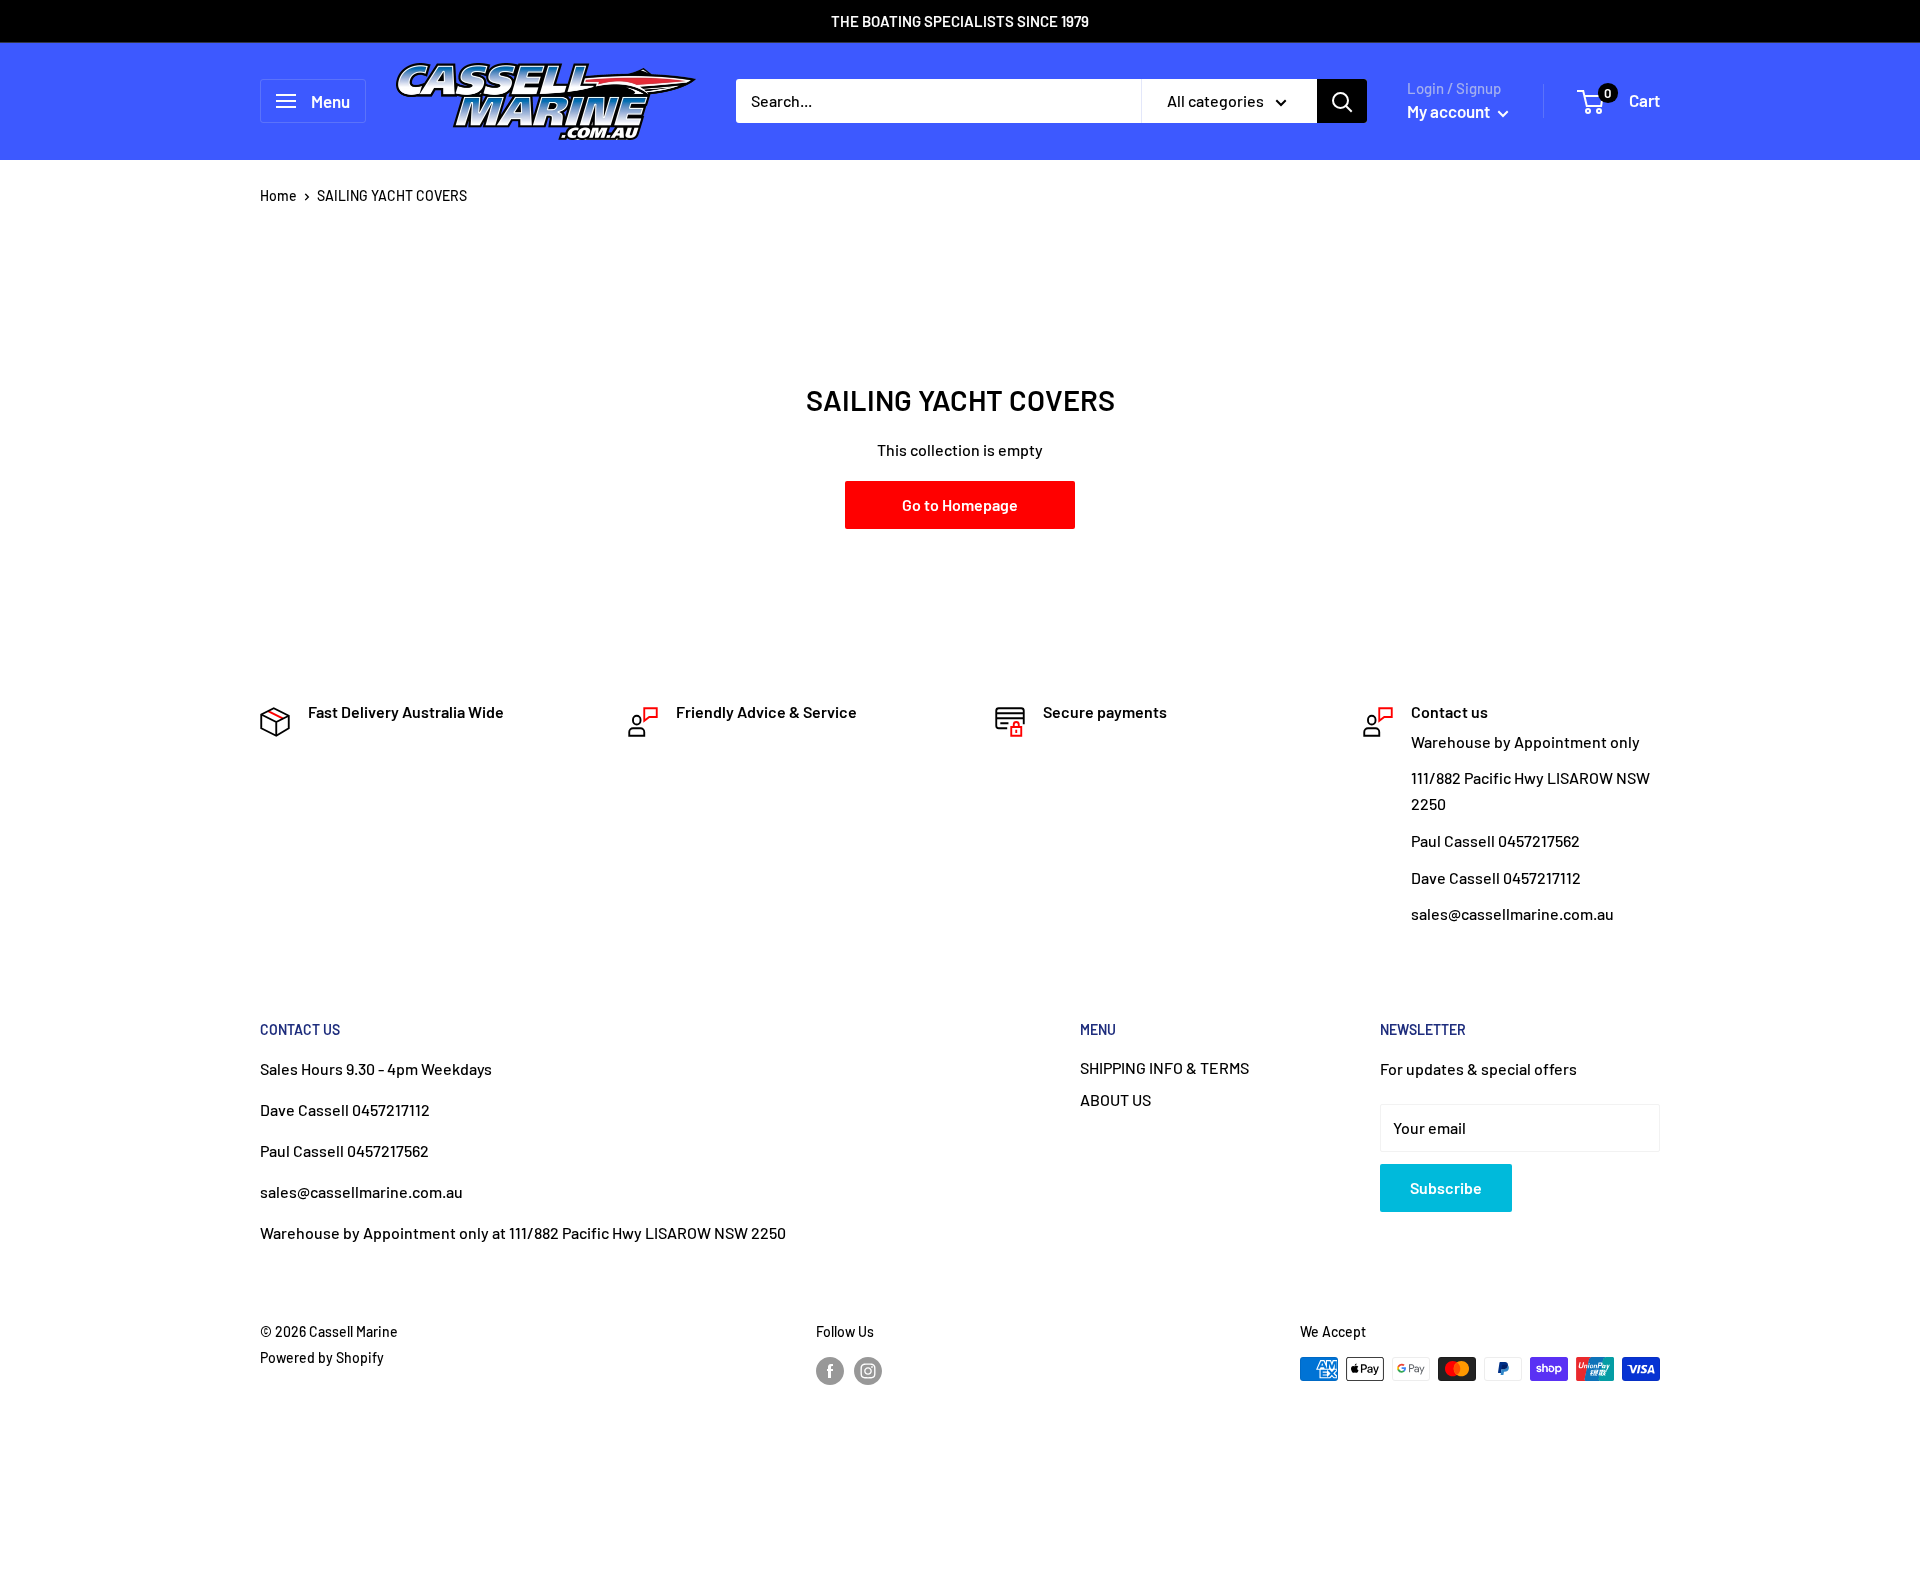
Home (278, 195)
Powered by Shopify (322, 1357)
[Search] (1342, 101)
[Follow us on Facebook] (830, 1371)
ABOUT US (1115, 1099)
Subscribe (1446, 1187)
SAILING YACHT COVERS (392, 195)
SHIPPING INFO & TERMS (1164, 1067)
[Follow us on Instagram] (868, 1371)
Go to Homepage (960, 504)
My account (1450, 111)
